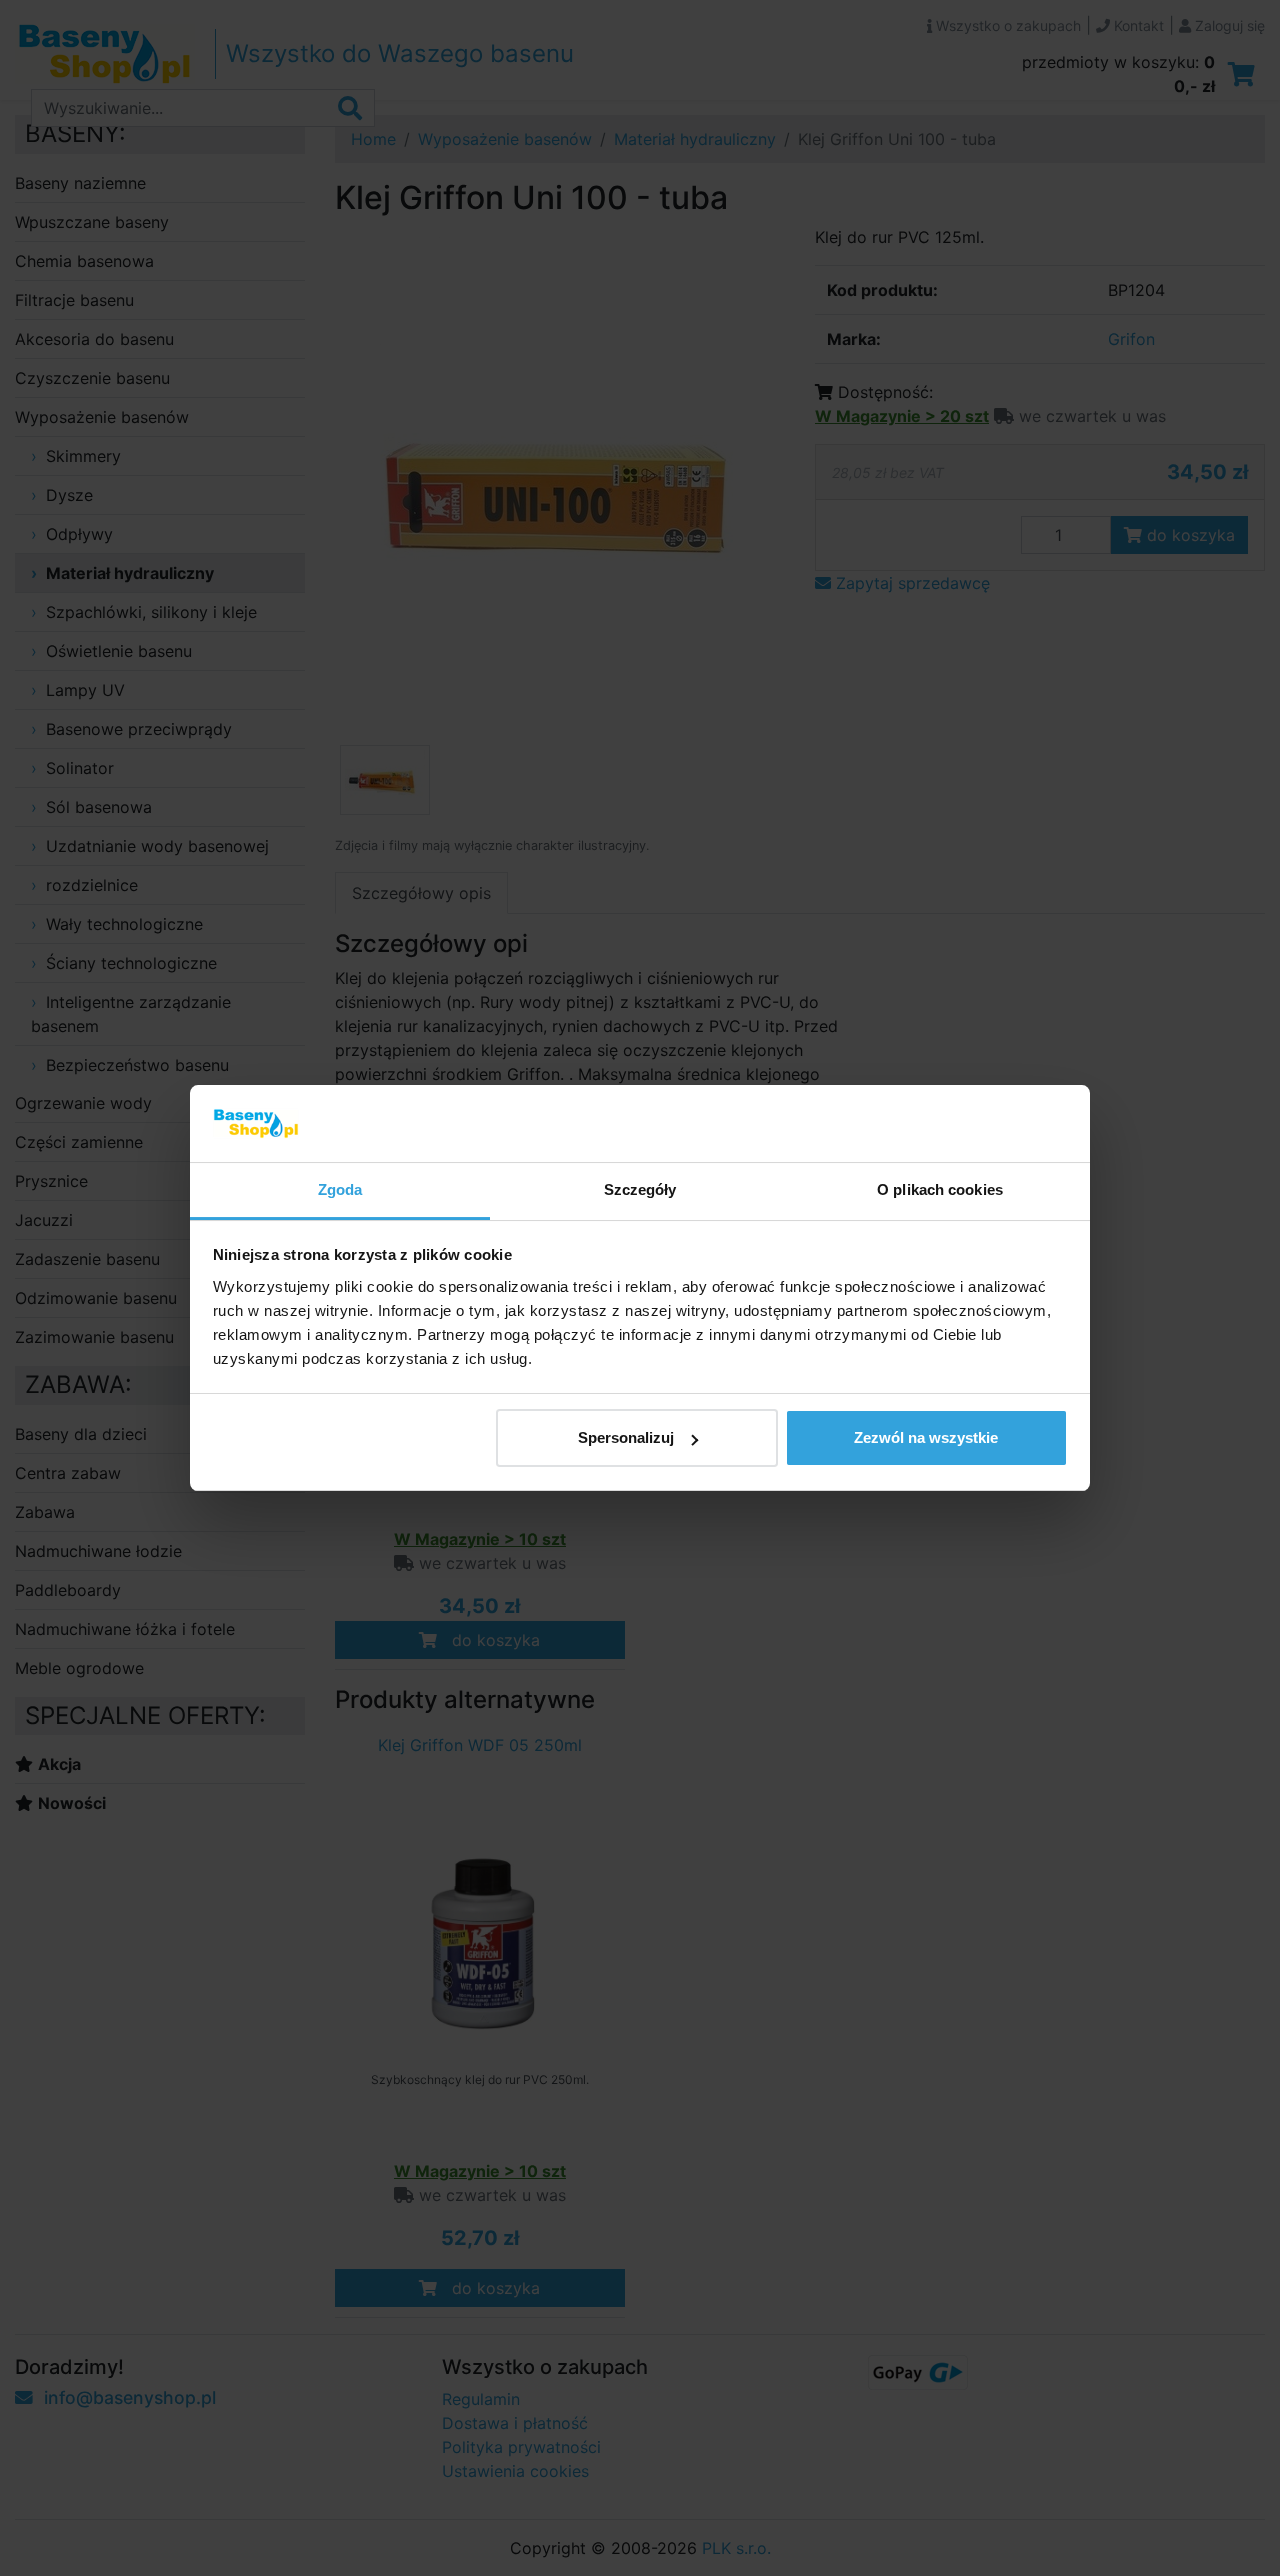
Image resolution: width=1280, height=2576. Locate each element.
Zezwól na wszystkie (926, 1437)
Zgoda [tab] (340, 1189)
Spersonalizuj (626, 1437)
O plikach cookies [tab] (940, 1189)
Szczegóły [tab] (640, 1189)
